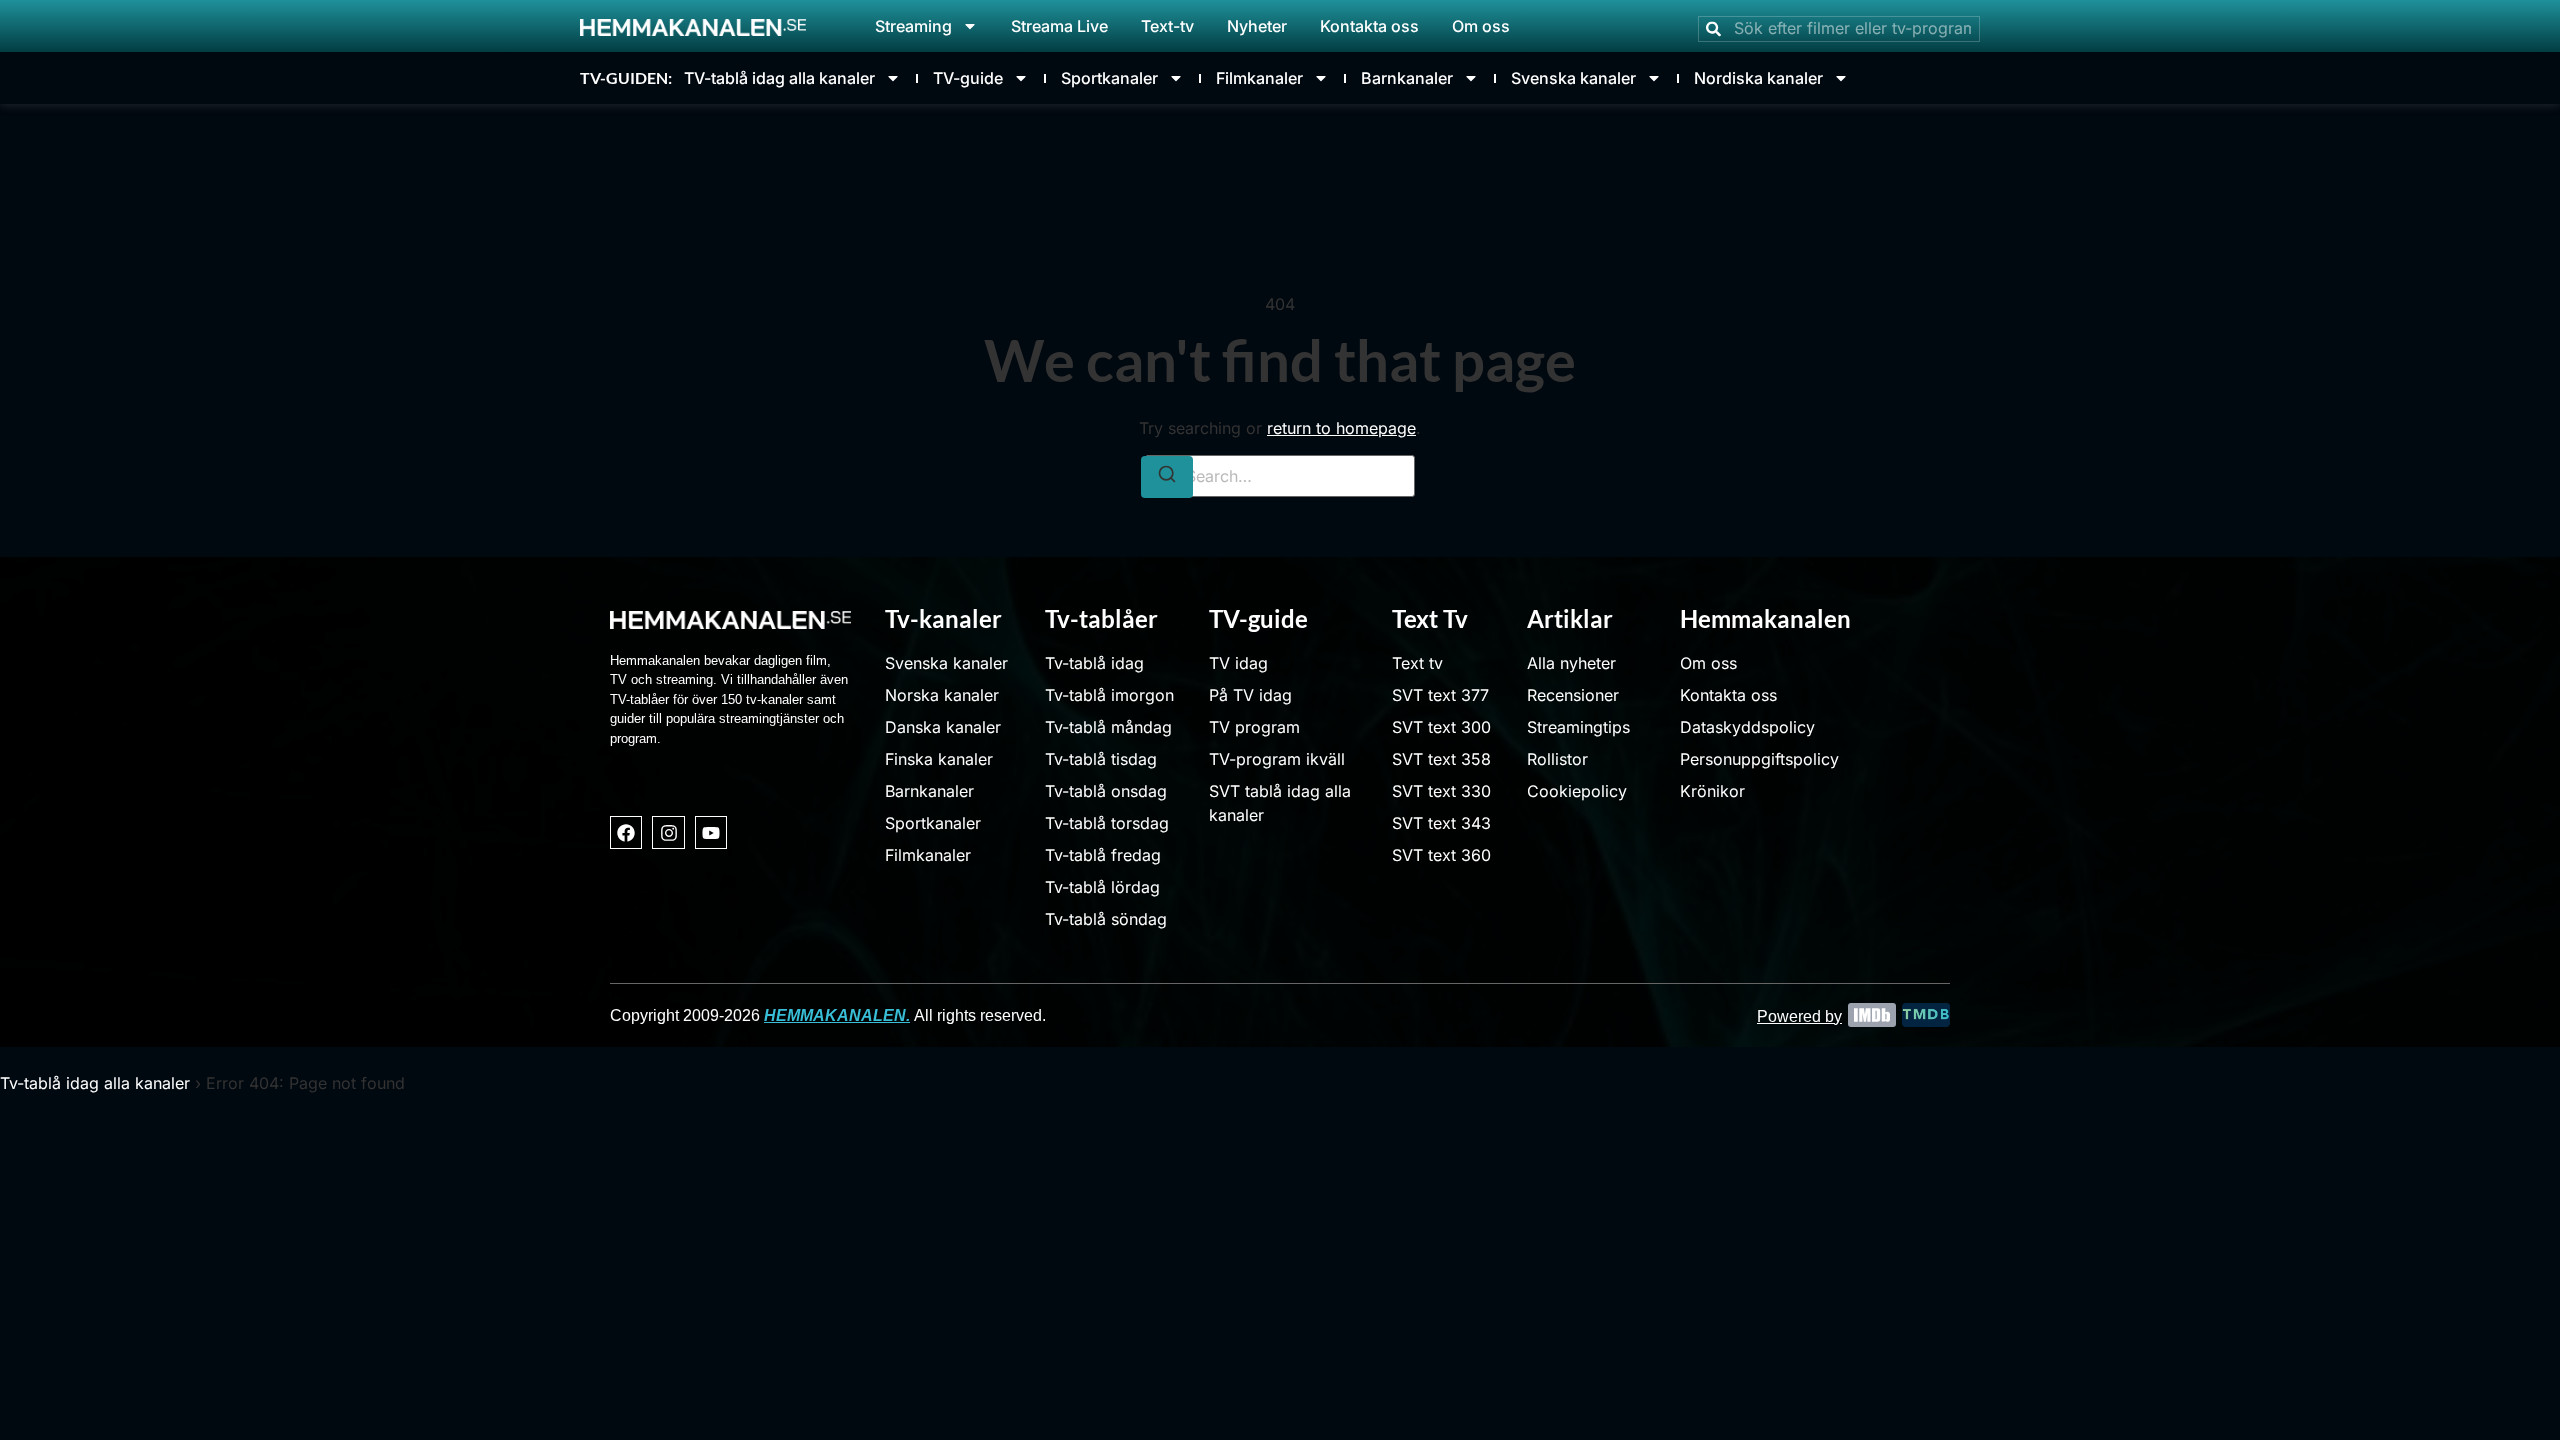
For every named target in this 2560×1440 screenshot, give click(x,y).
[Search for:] (1280, 476)
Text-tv (1167, 26)
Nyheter (1257, 26)
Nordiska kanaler (1758, 78)
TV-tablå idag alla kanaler (779, 78)
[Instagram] (668, 832)
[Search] (1167, 477)
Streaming (913, 26)
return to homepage (1341, 428)
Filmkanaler (1259, 78)
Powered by (1799, 1016)
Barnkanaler (1407, 78)
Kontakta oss (1369, 26)
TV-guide (968, 78)
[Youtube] (711, 832)
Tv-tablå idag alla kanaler (95, 1083)
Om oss (1481, 26)
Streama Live (1059, 26)
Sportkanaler (1109, 78)
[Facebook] (626, 832)
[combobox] (1839, 29)
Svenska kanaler (1573, 78)
